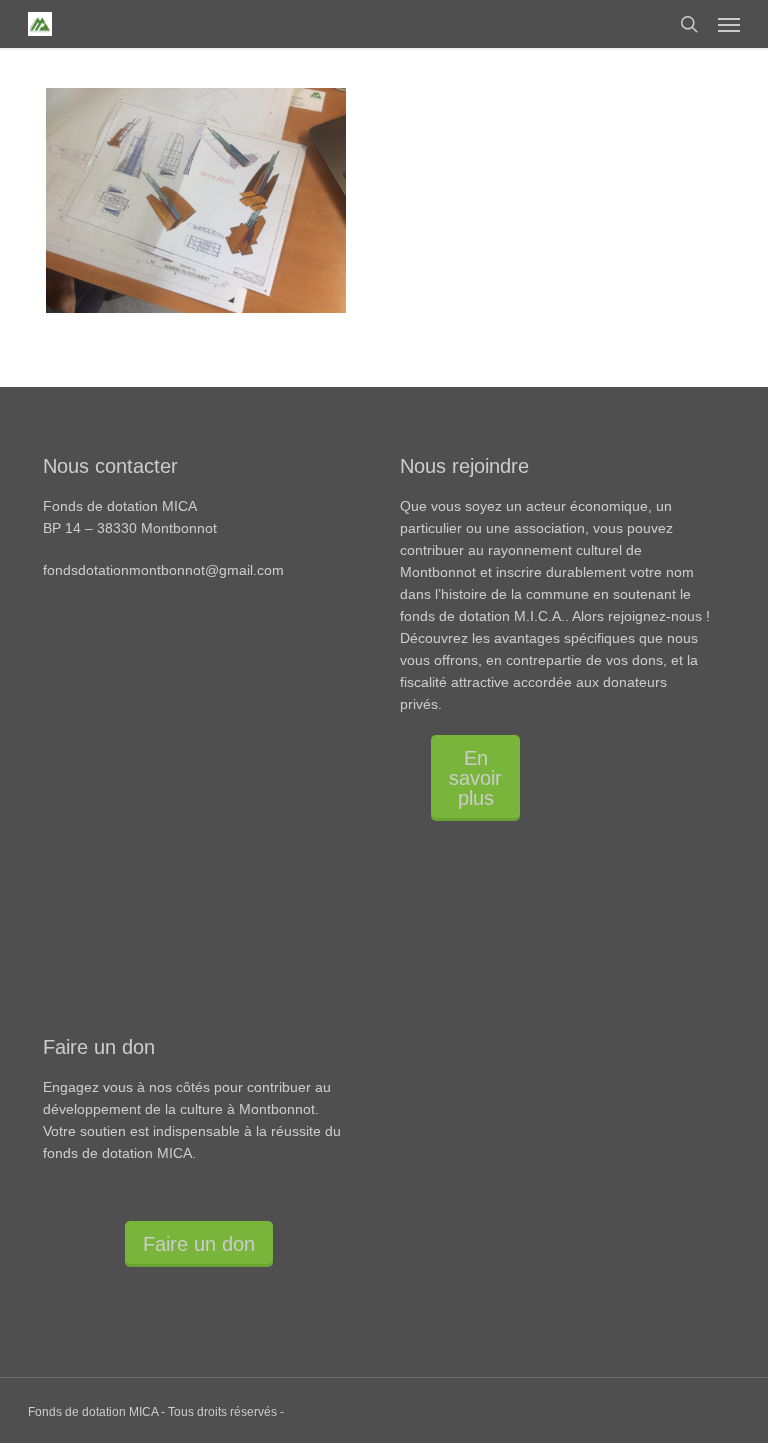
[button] (729, 24)
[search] (689, 24)
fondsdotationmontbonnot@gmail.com (163, 570)
